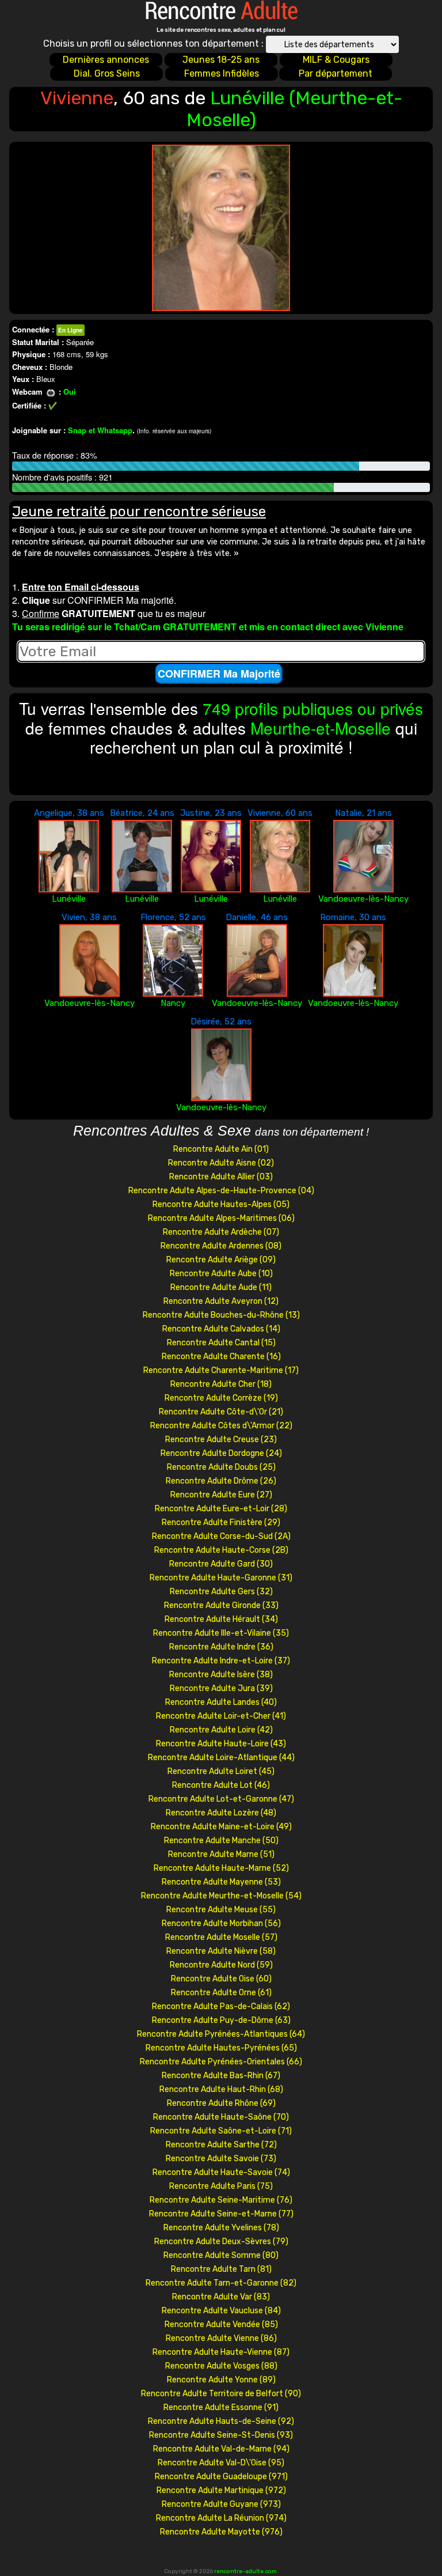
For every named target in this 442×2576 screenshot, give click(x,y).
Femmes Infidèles (222, 73)
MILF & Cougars (336, 60)
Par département (336, 73)
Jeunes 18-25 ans (221, 60)
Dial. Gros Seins (107, 73)
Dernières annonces (106, 60)
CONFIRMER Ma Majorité (219, 674)
